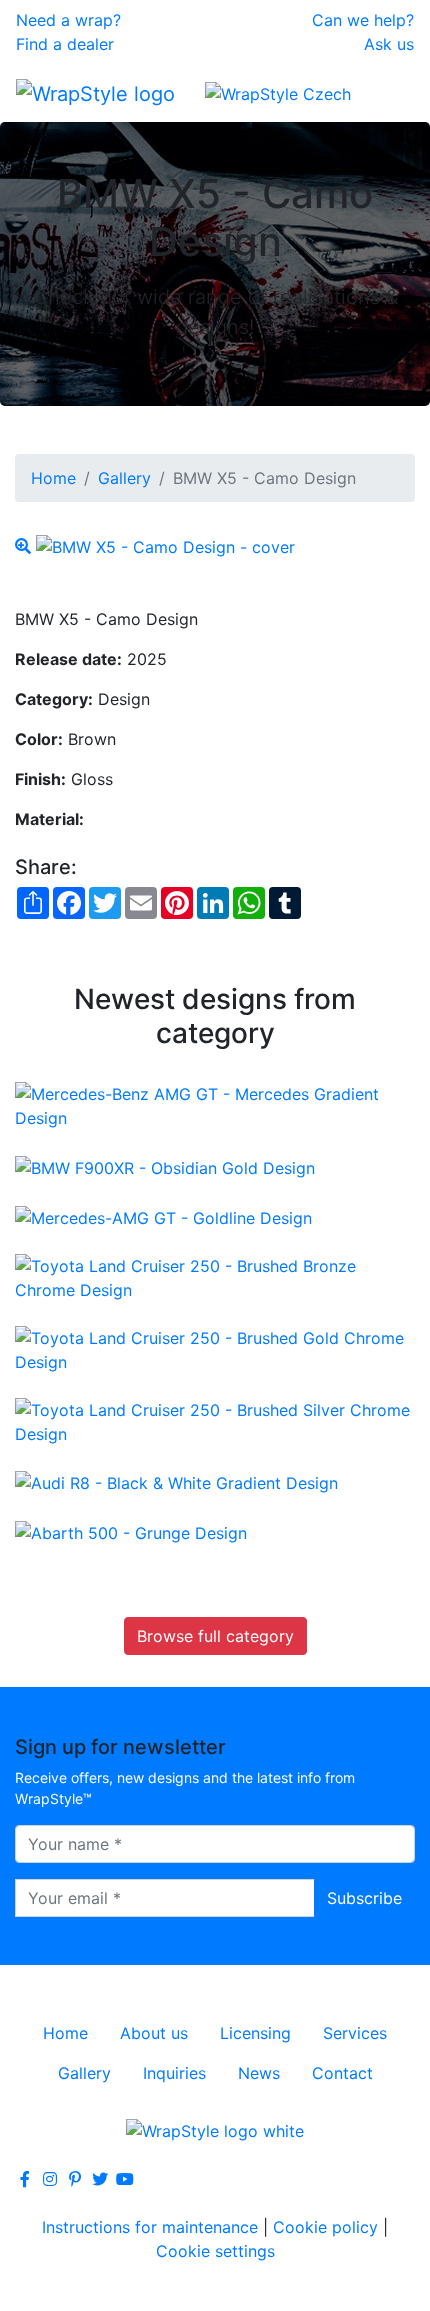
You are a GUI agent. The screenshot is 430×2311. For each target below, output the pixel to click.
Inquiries (174, 2073)
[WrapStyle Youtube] (125, 2179)
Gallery (124, 478)
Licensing (255, 2033)
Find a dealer (65, 44)
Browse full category (215, 1636)
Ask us (389, 44)
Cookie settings (215, 2251)
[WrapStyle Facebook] (25, 2179)
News (259, 2073)
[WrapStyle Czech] (278, 93)
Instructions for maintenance (150, 2227)
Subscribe (364, 1898)
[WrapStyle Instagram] (50, 2179)
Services (355, 2033)
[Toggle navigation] (386, 93)
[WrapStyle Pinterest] (75, 2179)
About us (154, 2033)
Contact (342, 2073)
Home (53, 478)
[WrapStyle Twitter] (100, 2179)
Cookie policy (325, 2227)
